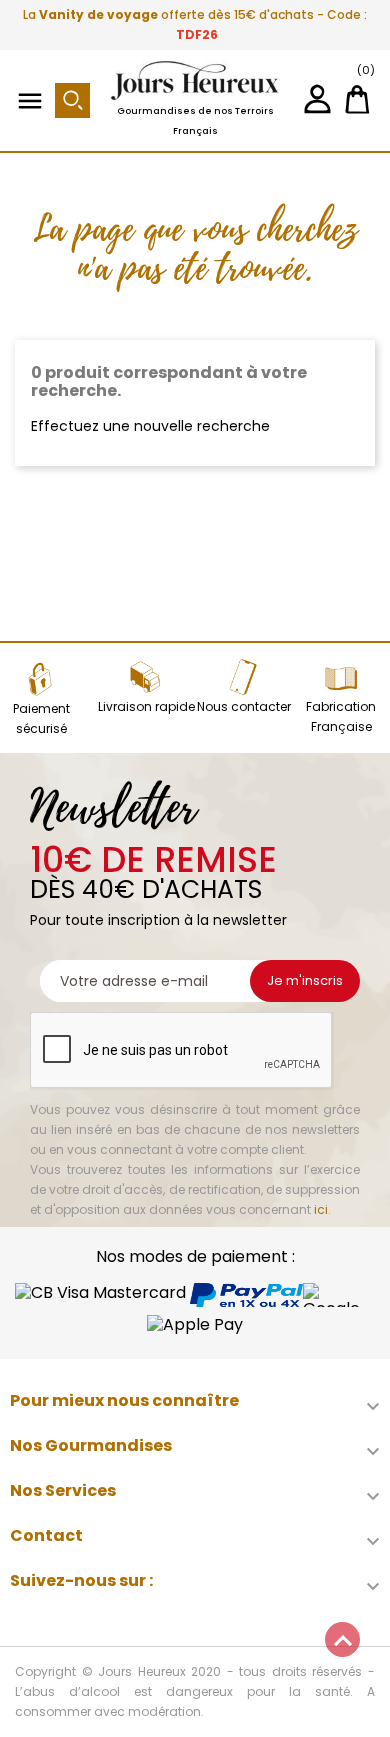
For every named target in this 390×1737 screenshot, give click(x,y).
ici (321, 1209)
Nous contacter (244, 706)
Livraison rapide (146, 706)
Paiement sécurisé (41, 718)
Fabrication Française (341, 716)
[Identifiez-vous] (317, 106)
